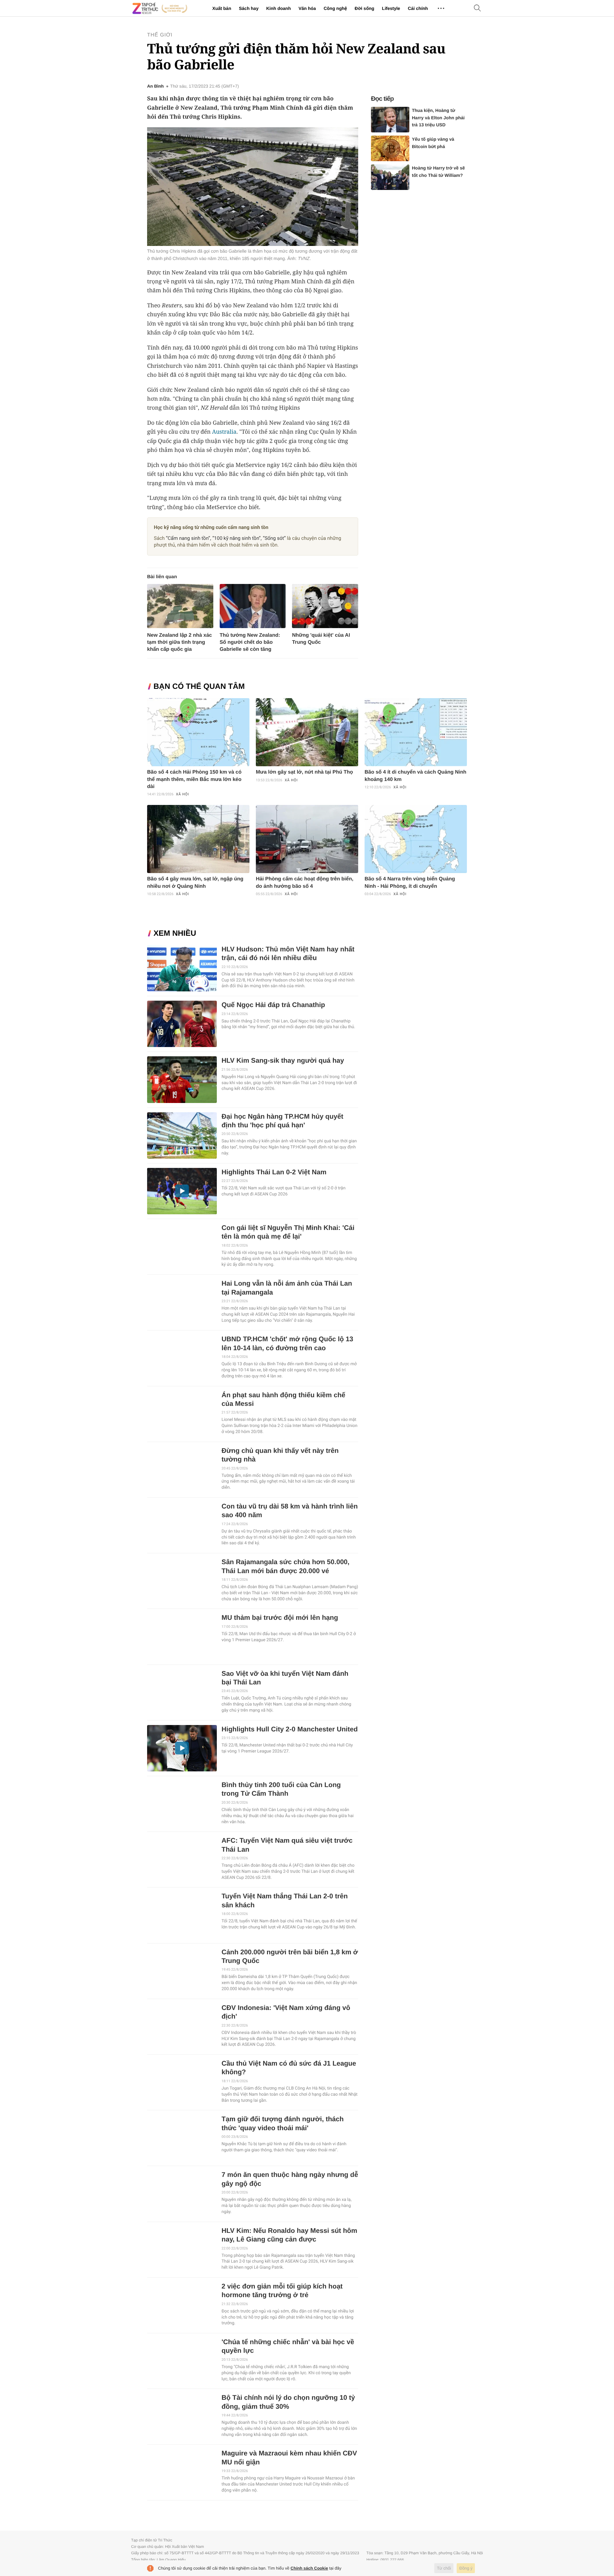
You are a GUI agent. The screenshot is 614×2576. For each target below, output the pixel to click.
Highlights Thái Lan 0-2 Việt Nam (274, 1172)
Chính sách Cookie (309, 2568)
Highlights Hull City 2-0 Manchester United (290, 1729)
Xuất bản (222, 8)
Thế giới (160, 35)
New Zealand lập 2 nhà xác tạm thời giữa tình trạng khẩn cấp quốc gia (180, 642)
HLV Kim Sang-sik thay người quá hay (283, 1061)
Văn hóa (307, 8)
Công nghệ (335, 8)
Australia (224, 432)
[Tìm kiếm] (477, 8)
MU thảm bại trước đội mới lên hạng (280, 1618)
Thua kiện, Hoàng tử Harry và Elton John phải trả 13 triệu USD (438, 118)
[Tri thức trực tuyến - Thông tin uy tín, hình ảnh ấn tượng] (160, 8)
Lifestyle (391, 8)
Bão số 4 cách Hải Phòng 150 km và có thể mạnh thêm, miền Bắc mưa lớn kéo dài (194, 779)
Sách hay (249, 8)
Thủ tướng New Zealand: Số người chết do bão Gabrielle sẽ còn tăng (250, 642)
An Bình (155, 86)
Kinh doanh (278, 8)
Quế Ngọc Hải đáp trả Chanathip (273, 1005)
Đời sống (364, 8)
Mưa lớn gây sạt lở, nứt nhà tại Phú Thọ (304, 772)
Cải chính (418, 8)
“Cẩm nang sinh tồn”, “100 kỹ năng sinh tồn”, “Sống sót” (226, 538)
